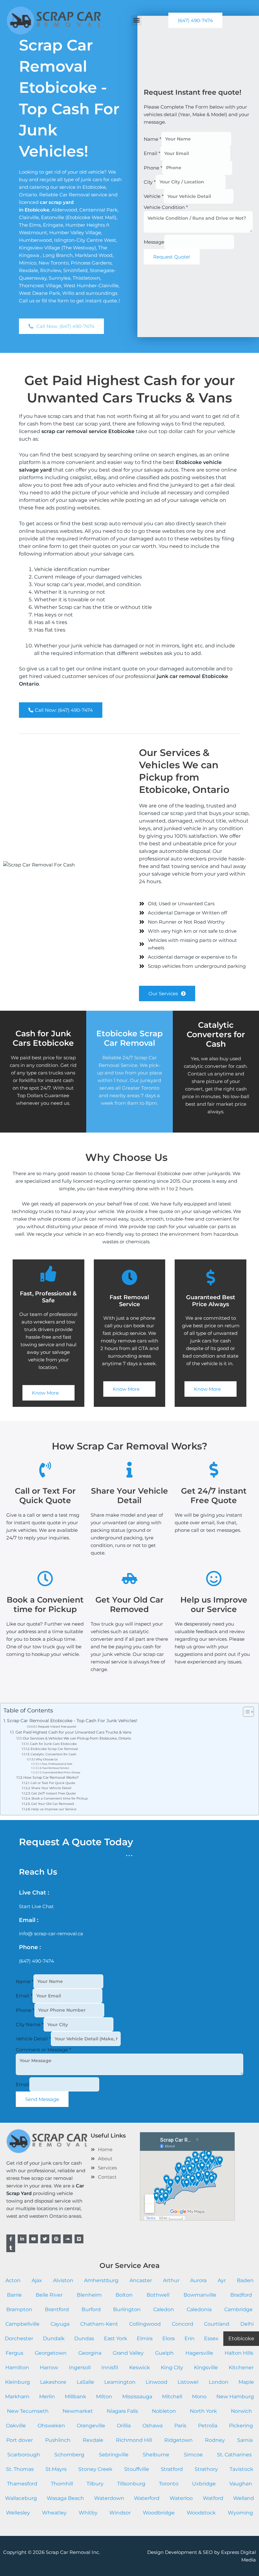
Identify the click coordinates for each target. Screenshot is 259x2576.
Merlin (47, 2397)
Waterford (147, 2498)
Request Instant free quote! (57, 1726)
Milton (104, 2397)
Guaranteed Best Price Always (61, 1772)
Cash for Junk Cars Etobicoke (53, 1744)
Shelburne (156, 2455)
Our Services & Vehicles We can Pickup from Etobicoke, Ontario (77, 1738)
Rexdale (93, 2440)
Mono (199, 2397)
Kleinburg (18, 2382)
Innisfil (110, 2368)
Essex (211, 2338)
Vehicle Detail (33, 2039)
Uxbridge (204, 2484)
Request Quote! (172, 257)
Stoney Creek (95, 2469)
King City (172, 2368)
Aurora (198, 2280)
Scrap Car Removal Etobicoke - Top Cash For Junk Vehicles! (72, 1721)
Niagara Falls (122, 2411)
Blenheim (89, 2295)
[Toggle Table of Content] (245, 1712)
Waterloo (181, 2498)
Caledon (164, 2309)
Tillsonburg (131, 2484)
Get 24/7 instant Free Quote (54, 1793)
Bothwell (158, 2295)
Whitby (88, 2513)
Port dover (20, 2440)
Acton (13, 2280)
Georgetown (51, 2353)
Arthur (171, 2280)
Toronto (169, 2484)
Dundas (84, 2338)
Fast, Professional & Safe (57, 1764)
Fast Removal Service (56, 1768)
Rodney (215, 2440)
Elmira (145, 2338)
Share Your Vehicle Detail (51, 1788)
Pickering (241, 2426)
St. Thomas (20, 2469)
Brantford (57, 2309)
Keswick (140, 2368)
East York (116, 2338)
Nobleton (164, 2411)
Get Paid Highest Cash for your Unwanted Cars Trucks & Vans (73, 1732)
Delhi (247, 2324)
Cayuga (60, 2324)
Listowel (188, 2382)
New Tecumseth (28, 2411)
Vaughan (241, 2484)
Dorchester (19, 2338)
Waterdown (109, 2498)
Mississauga (137, 2397)
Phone (153, 167)
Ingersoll (80, 2368)
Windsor (120, 2513)
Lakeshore (53, 2382)
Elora (169, 2338)
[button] (136, 20)
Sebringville (114, 2455)
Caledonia (199, 2309)
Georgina (90, 2353)
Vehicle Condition (166, 207)
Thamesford (22, 2484)
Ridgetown (178, 2440)
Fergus (15, 2353)
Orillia (124, 2426)
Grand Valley (128, 2353)
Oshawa (153, 2426)
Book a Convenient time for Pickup (60, 1798)
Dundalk (54, 2338)
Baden (245, 2280)
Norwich (241, 2411)
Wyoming (240, 2513)
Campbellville (22, 2324)
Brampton (19, 2309)
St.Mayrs (56, 2469)
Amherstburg (101, 2280)
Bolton (124, 2295)
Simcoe (193, 2455)
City (150, 182)
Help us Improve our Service (54, 1809)
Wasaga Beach (65, 2498)
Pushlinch (58, 2440)
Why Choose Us (47, 1759)
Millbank (75, 2397)
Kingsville (206, 2368)
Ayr (222, 2280)
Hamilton (17, 2368)
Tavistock (241, 2469)
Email (152, 153)
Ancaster (141, 2280)
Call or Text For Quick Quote (53, 1783)
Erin (190, 2338)
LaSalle (85, 2382)
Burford (91, 2309)
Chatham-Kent (99, 2324)
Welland (244, 2498)
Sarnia (245, 2440)
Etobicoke (241, 2338)
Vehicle (154, 196)
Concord (183, 2324)
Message (154, 242)
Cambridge (238, 2309)
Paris (180, 2426)
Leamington (120, 2382)
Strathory (206, 2469)
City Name (30, 2024)
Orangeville (91, 2426)
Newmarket (78, 2411)
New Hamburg (235, 2397)
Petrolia (208, 2426)
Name (153, 139)
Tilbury (95, 2484)
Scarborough (24, 2455)
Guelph (164, 2353)
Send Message (42, 2099)
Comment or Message (43, 2050)
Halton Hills (239, 2353)
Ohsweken (51, 2426)
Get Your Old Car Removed (53, 1804)
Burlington (127, 2309)
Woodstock (201, 2513)
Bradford (241, 2295)
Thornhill (62, 2484)
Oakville (16, 2426)
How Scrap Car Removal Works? (51, 1777)
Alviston (63, 2280)
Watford (213, 2498)
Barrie (14, 2295)
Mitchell (172, 2397)
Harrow (49, 2368)
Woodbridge (159, 2513)
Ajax (37, 2280)
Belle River (49, 2295)
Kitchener (241, 2368)
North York (203, 2411)
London (219, 2382)
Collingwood (145, 2324)
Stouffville (137, 2469)
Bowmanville (200, 2295)
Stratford (172, 2469)
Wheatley (54, 2513)
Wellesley (18, 2513)
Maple (246, 2382)
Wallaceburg (21, 2498)
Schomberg (69, 2455)
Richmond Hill (134, 2440)
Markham (17, 2397)
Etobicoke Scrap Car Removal (54, 1749)
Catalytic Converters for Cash (216, 1034)
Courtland (217, 2324)
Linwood (157, 2382)
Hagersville (199, 2353)
